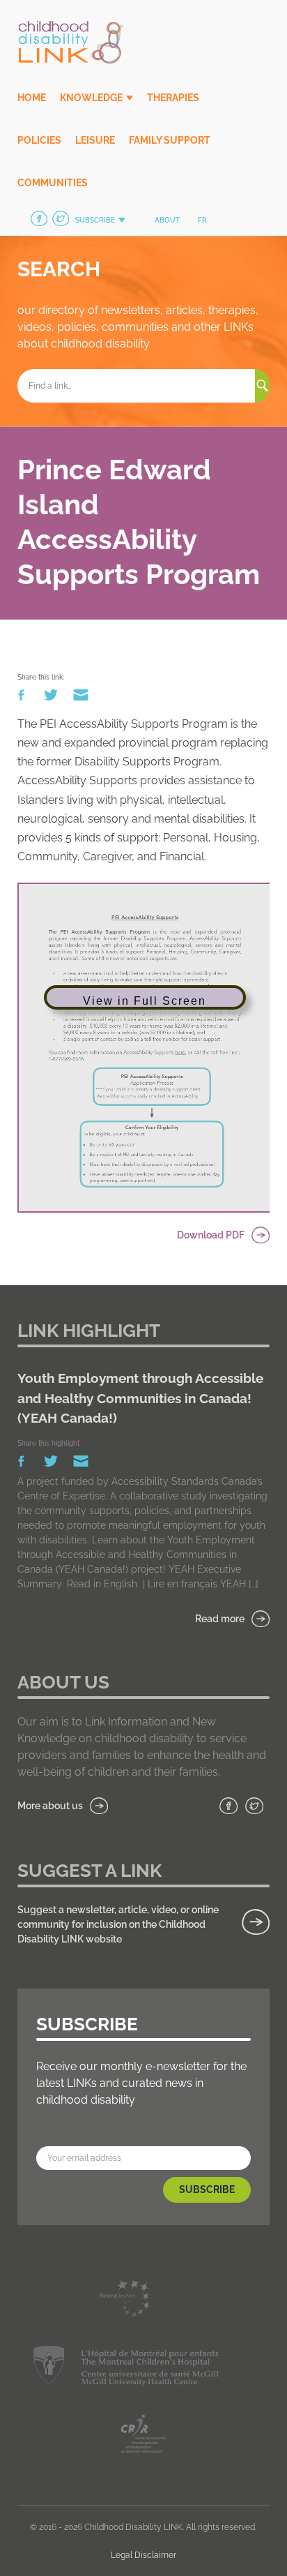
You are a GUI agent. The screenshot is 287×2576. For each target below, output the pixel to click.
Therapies (173, 98)
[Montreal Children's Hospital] (126, 2368)
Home (32, 98)
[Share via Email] (81, 698)
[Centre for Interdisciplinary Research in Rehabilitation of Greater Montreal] (143, 2436)
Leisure (95, 140)
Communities (53, 183)
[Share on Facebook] (22, 698)
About (167, 220)
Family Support (170, 140)
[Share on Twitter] (52, 698)
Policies (39, 140)
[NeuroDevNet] (126, 2301)
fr (202, 220)
